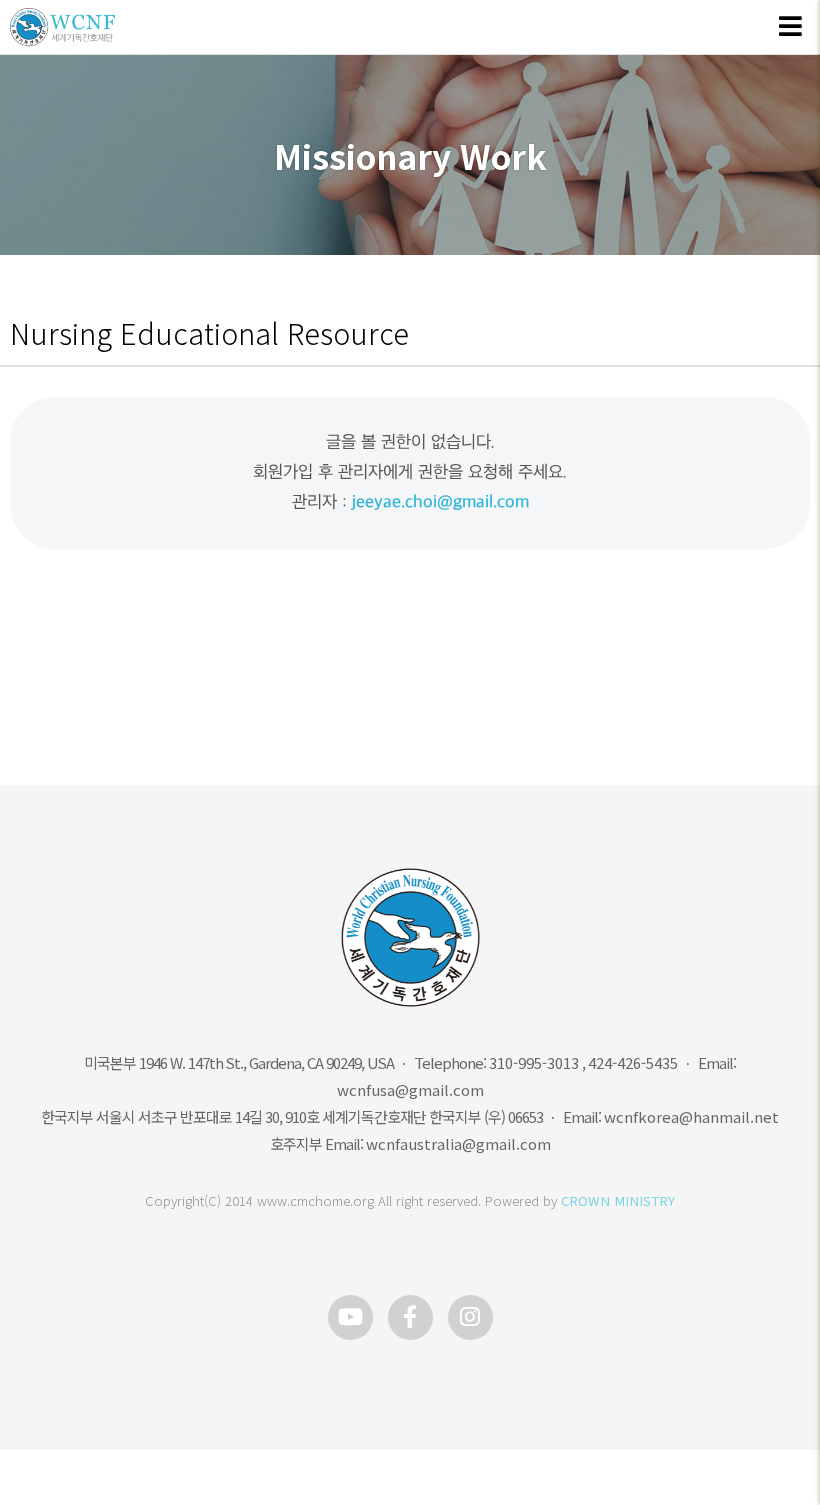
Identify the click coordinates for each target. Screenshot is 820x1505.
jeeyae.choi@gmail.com (440, 502)
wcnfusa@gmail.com (410, 1089)
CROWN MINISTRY (618, 1200)
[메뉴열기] (790, 27)
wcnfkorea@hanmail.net (691, 1116)
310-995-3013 (534, 1062)
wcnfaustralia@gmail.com (458, 1143)
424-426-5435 (633, 1062)
